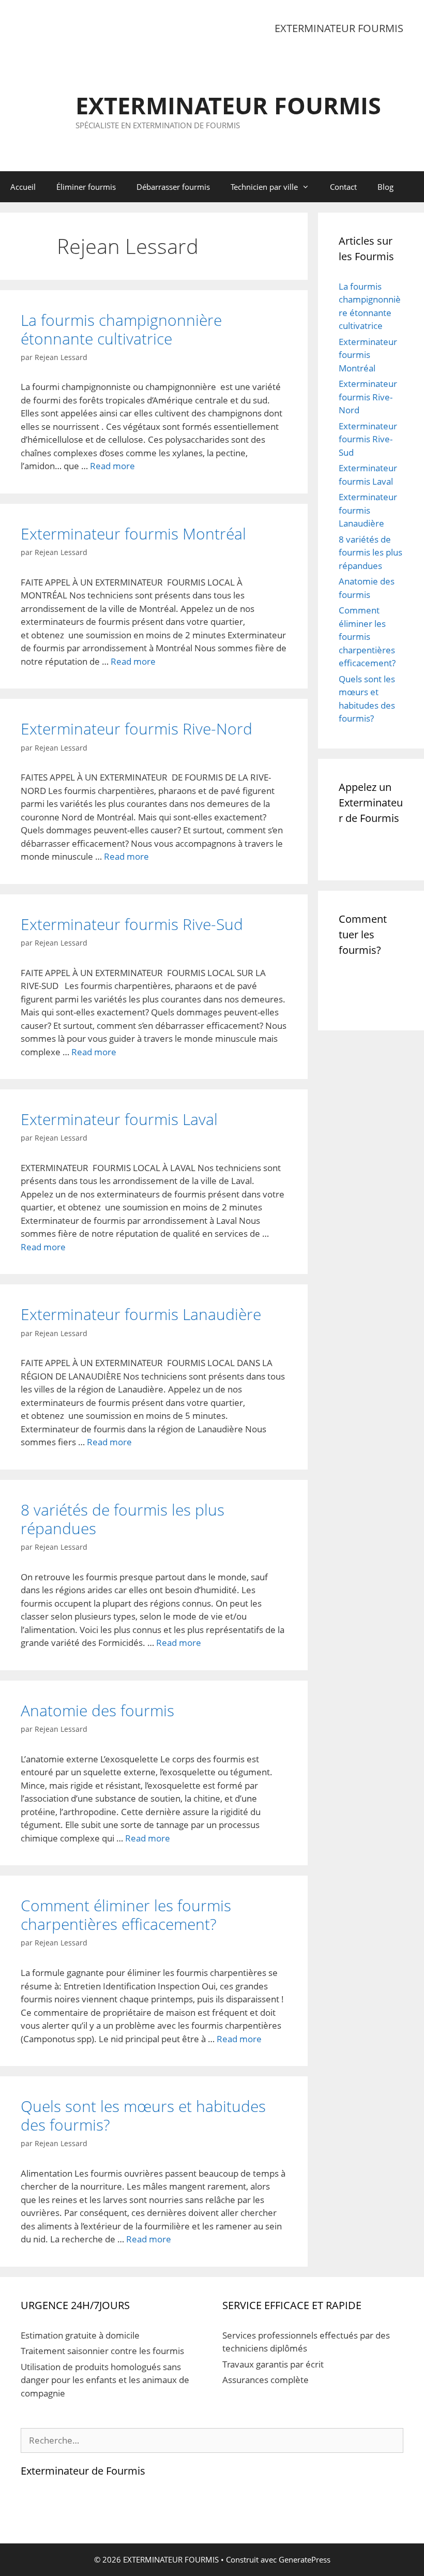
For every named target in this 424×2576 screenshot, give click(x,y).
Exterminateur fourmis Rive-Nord (137, 729)
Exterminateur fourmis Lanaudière (141, 1314)
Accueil (23, 187)
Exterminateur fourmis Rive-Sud (132, 924)
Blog (385, 187)
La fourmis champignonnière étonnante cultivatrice (121, 329)
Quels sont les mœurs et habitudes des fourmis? (143, 2115)
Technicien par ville (264, 187)
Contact (343, 187)
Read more (112, 466)
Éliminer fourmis (86, 187)
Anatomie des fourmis (97, 1710)
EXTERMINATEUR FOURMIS (228, 105)
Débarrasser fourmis (173, 187)
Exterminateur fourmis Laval (119, 1119)
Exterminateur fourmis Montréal (133, 534)
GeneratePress (305, 2559)
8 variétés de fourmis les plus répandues (123, 1519)
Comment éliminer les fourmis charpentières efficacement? (126, 1915)
